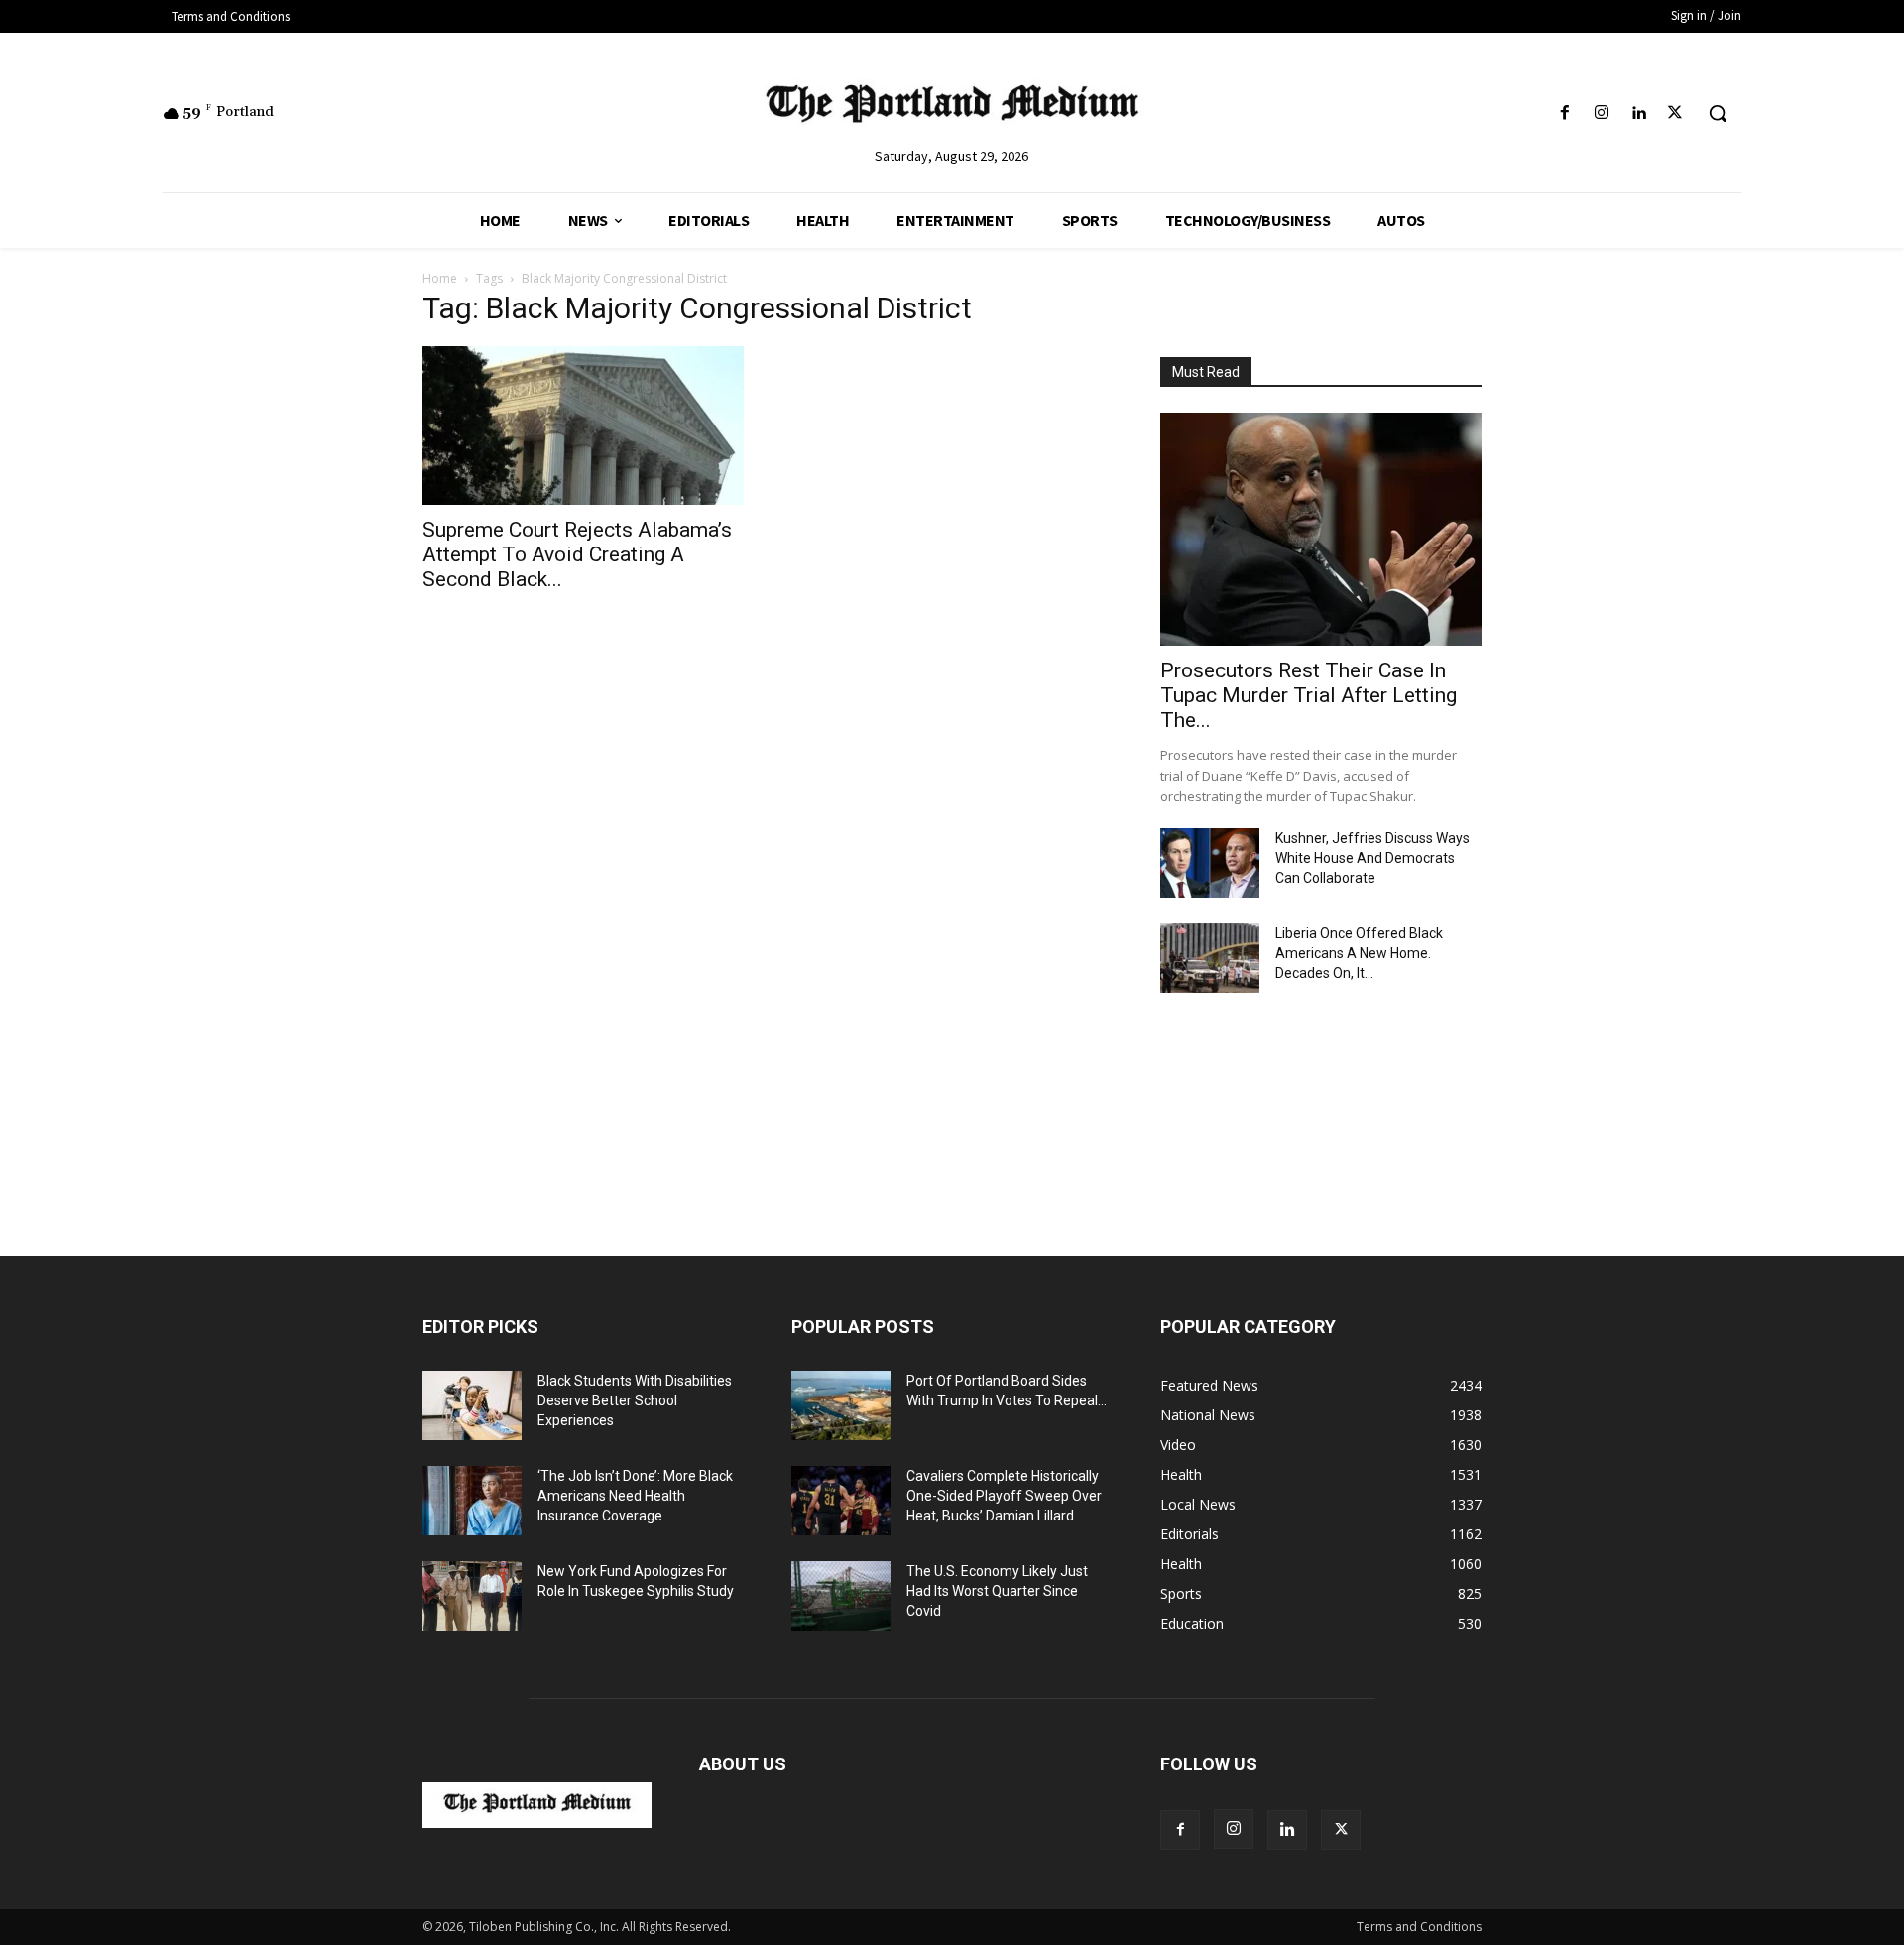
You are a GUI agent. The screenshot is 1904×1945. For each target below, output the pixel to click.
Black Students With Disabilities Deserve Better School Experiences (635, 1400)
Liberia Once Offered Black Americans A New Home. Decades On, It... (1359, 953)
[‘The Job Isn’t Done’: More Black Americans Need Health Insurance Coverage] (472, 1501)
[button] (1718, 113)
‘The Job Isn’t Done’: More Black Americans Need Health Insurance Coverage (635, 1496)
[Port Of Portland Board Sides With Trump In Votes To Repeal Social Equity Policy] (841, 1405)
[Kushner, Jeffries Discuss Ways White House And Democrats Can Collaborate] (1210, 863)
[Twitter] (1675, 114)
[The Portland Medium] (952, 108)
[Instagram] (1601, 114)
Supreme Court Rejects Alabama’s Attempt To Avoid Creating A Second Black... (577, 554)
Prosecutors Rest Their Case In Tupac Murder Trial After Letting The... (1309, 695)
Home (440, 278)
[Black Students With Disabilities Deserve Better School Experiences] (472, 1405)
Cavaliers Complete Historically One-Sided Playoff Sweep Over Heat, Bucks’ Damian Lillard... (1004, 1496)
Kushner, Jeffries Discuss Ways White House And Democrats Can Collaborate (1372, 858)
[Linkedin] (1639, 114)
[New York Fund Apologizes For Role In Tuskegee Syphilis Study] (472, 1596)
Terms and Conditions (1419, 1927)
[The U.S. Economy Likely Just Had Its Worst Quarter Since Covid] (841, 1596)
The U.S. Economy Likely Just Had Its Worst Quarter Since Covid (997, 1591)
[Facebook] (1564, 114)
